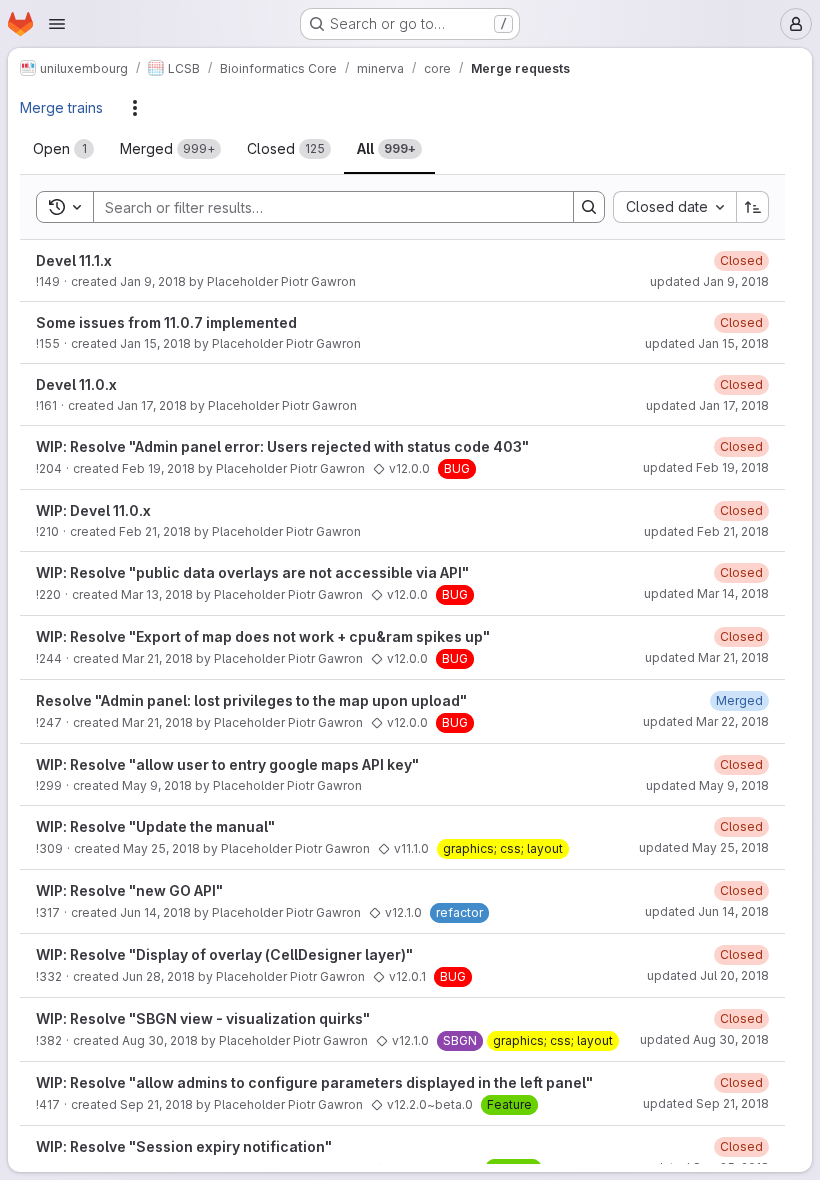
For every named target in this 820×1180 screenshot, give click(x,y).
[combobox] (674, 207)
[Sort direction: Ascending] (753, 207)
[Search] (589, 207)
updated (709, 281)
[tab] (63, 149)
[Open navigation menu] (57, 24)
